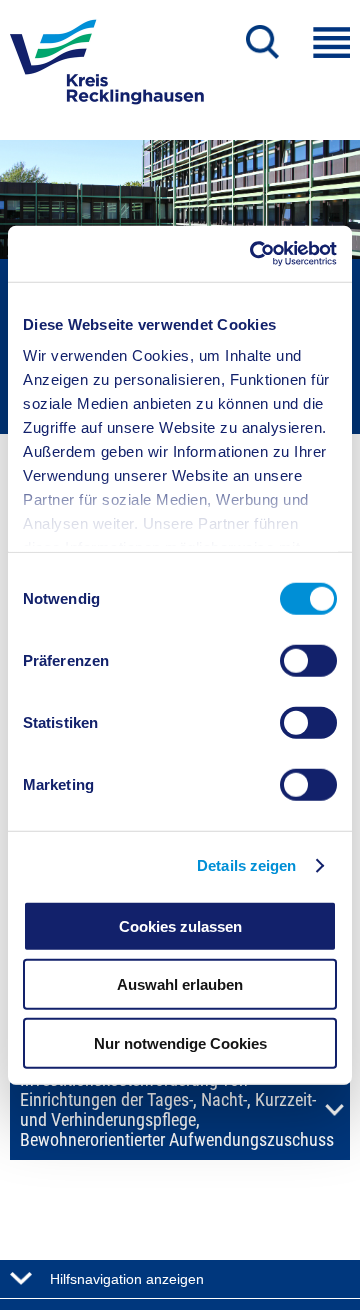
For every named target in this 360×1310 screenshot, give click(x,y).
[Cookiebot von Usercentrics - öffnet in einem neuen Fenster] (254, 254)
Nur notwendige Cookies (180, 1042)
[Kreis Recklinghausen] (107, 68)
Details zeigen (246, 865)
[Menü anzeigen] (331, 42)
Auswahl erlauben (180, 984)
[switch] (308, 660)
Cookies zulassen (180, 925)
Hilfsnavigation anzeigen (127, 1279)
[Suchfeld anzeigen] (262, 42)
